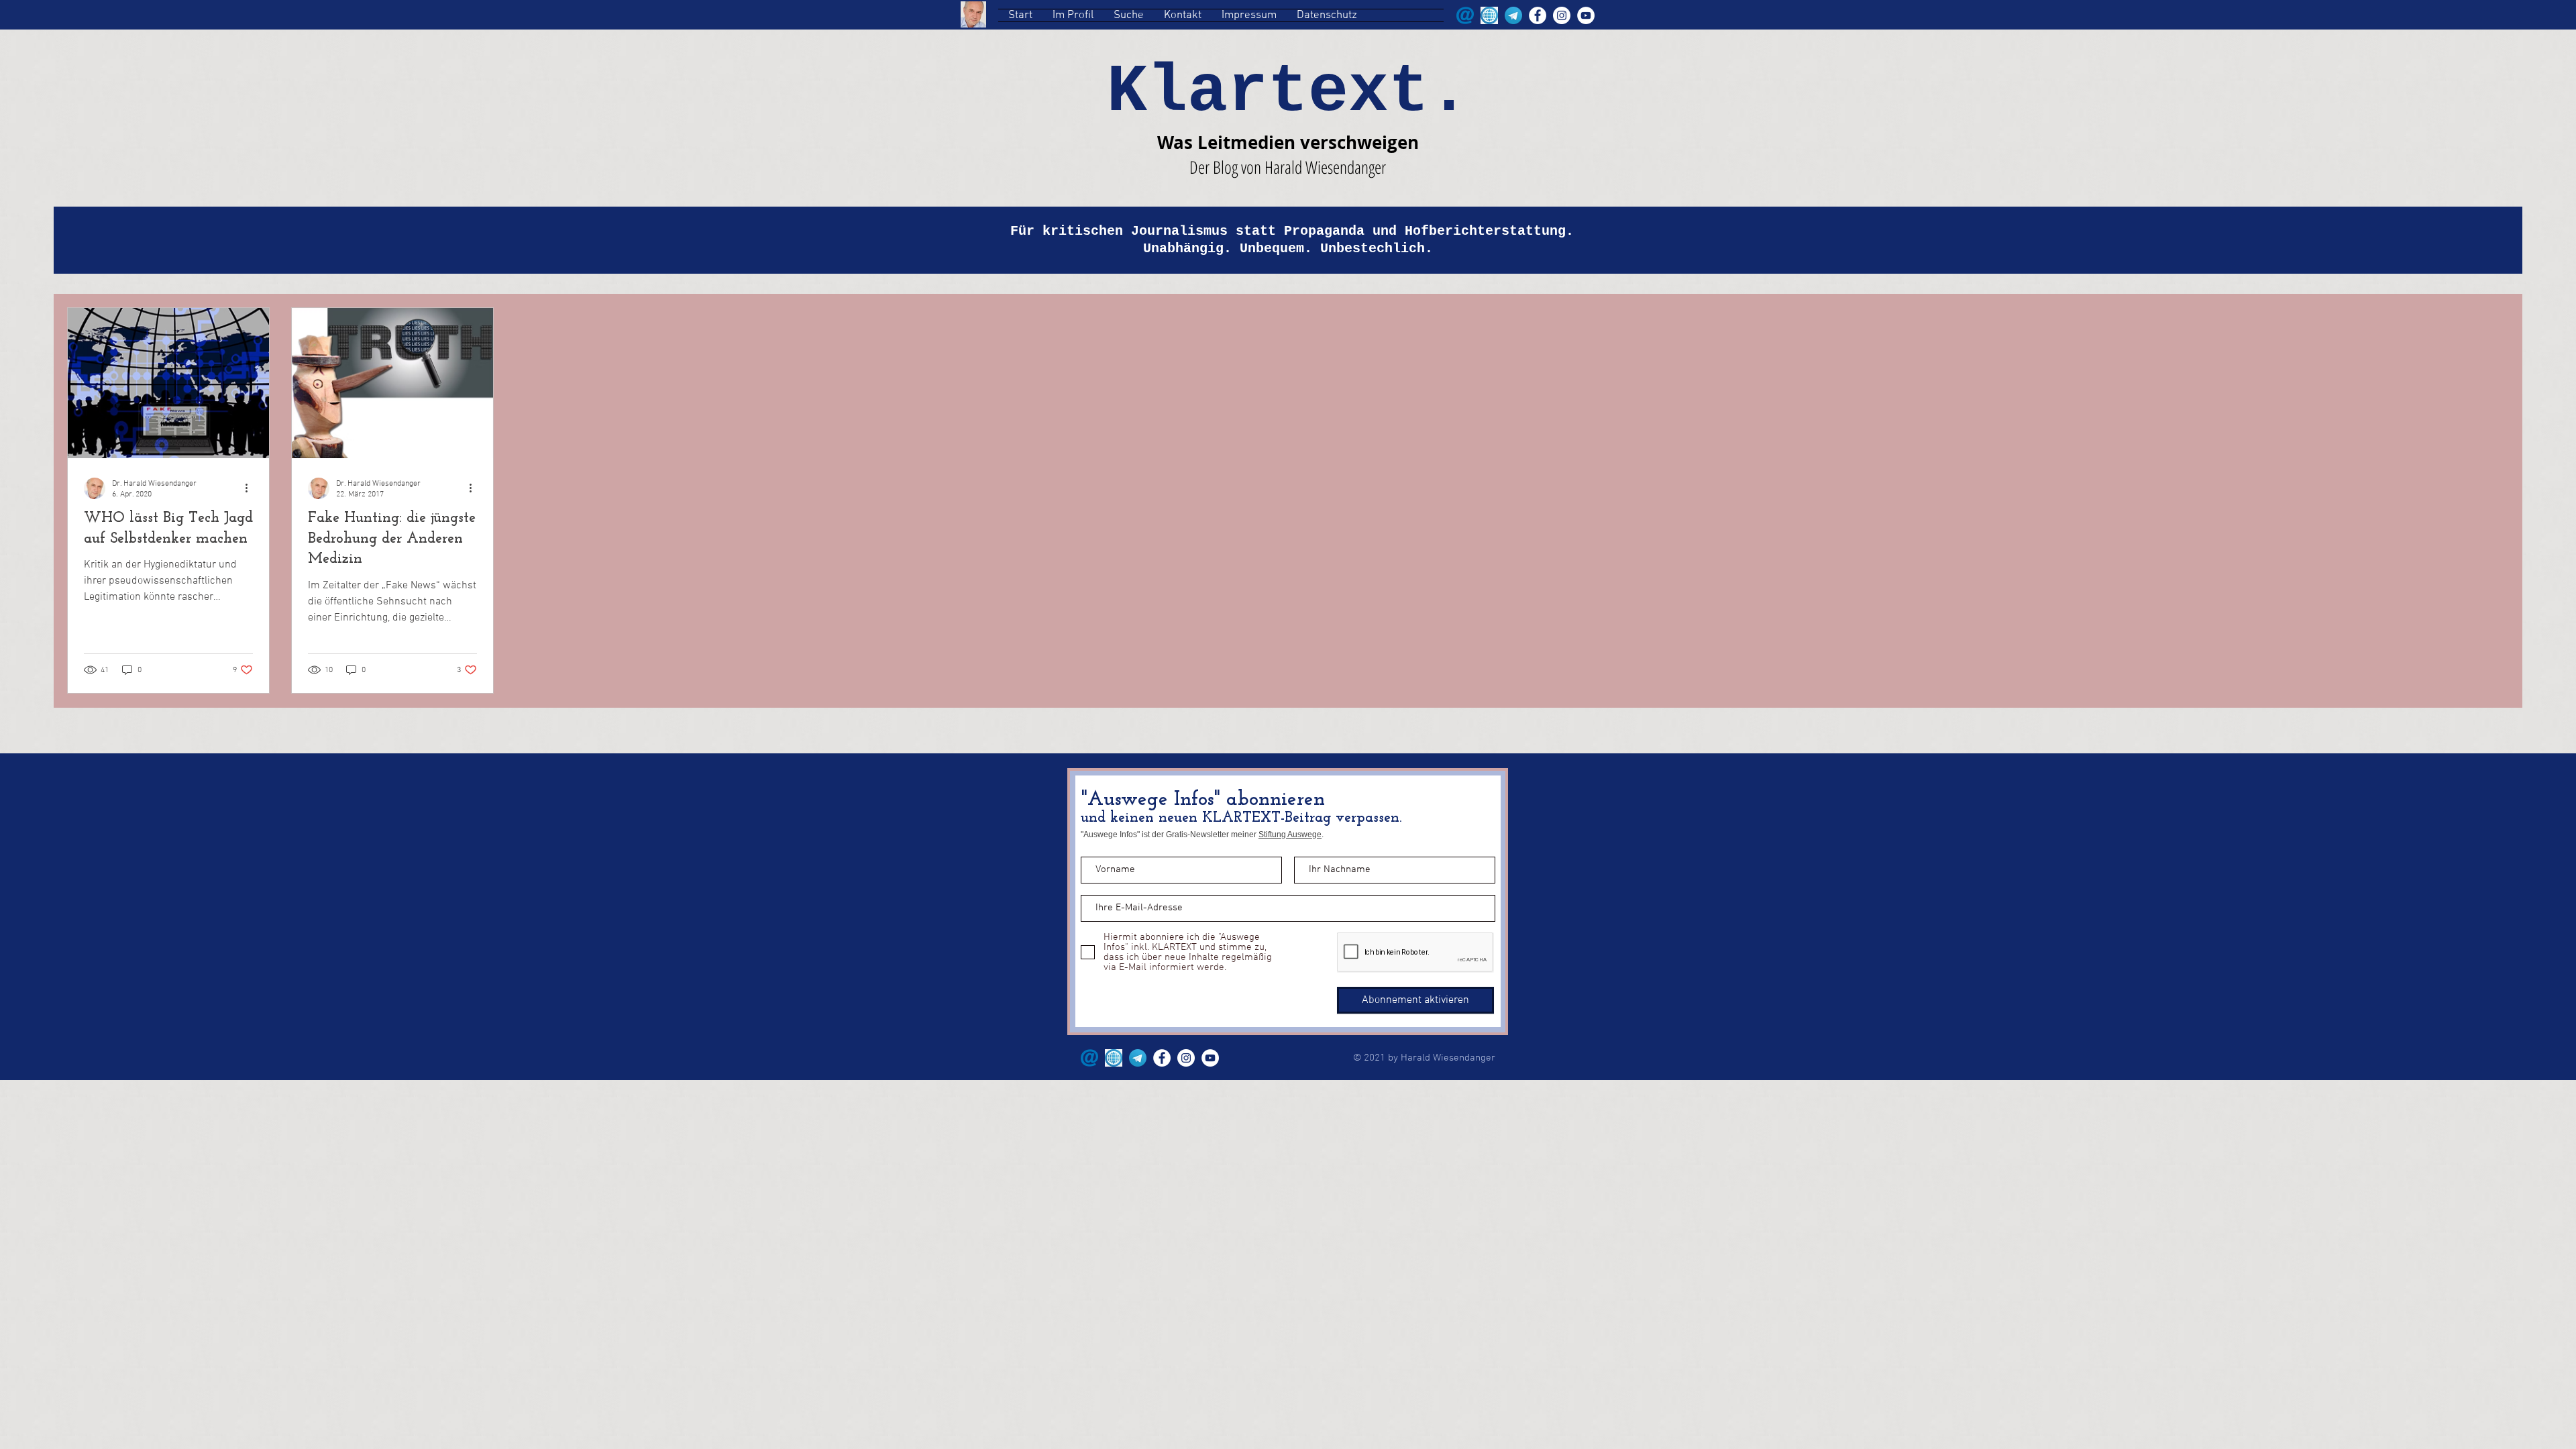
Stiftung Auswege (1290, 835)
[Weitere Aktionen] (251, 488)
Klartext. (1288, 92)
